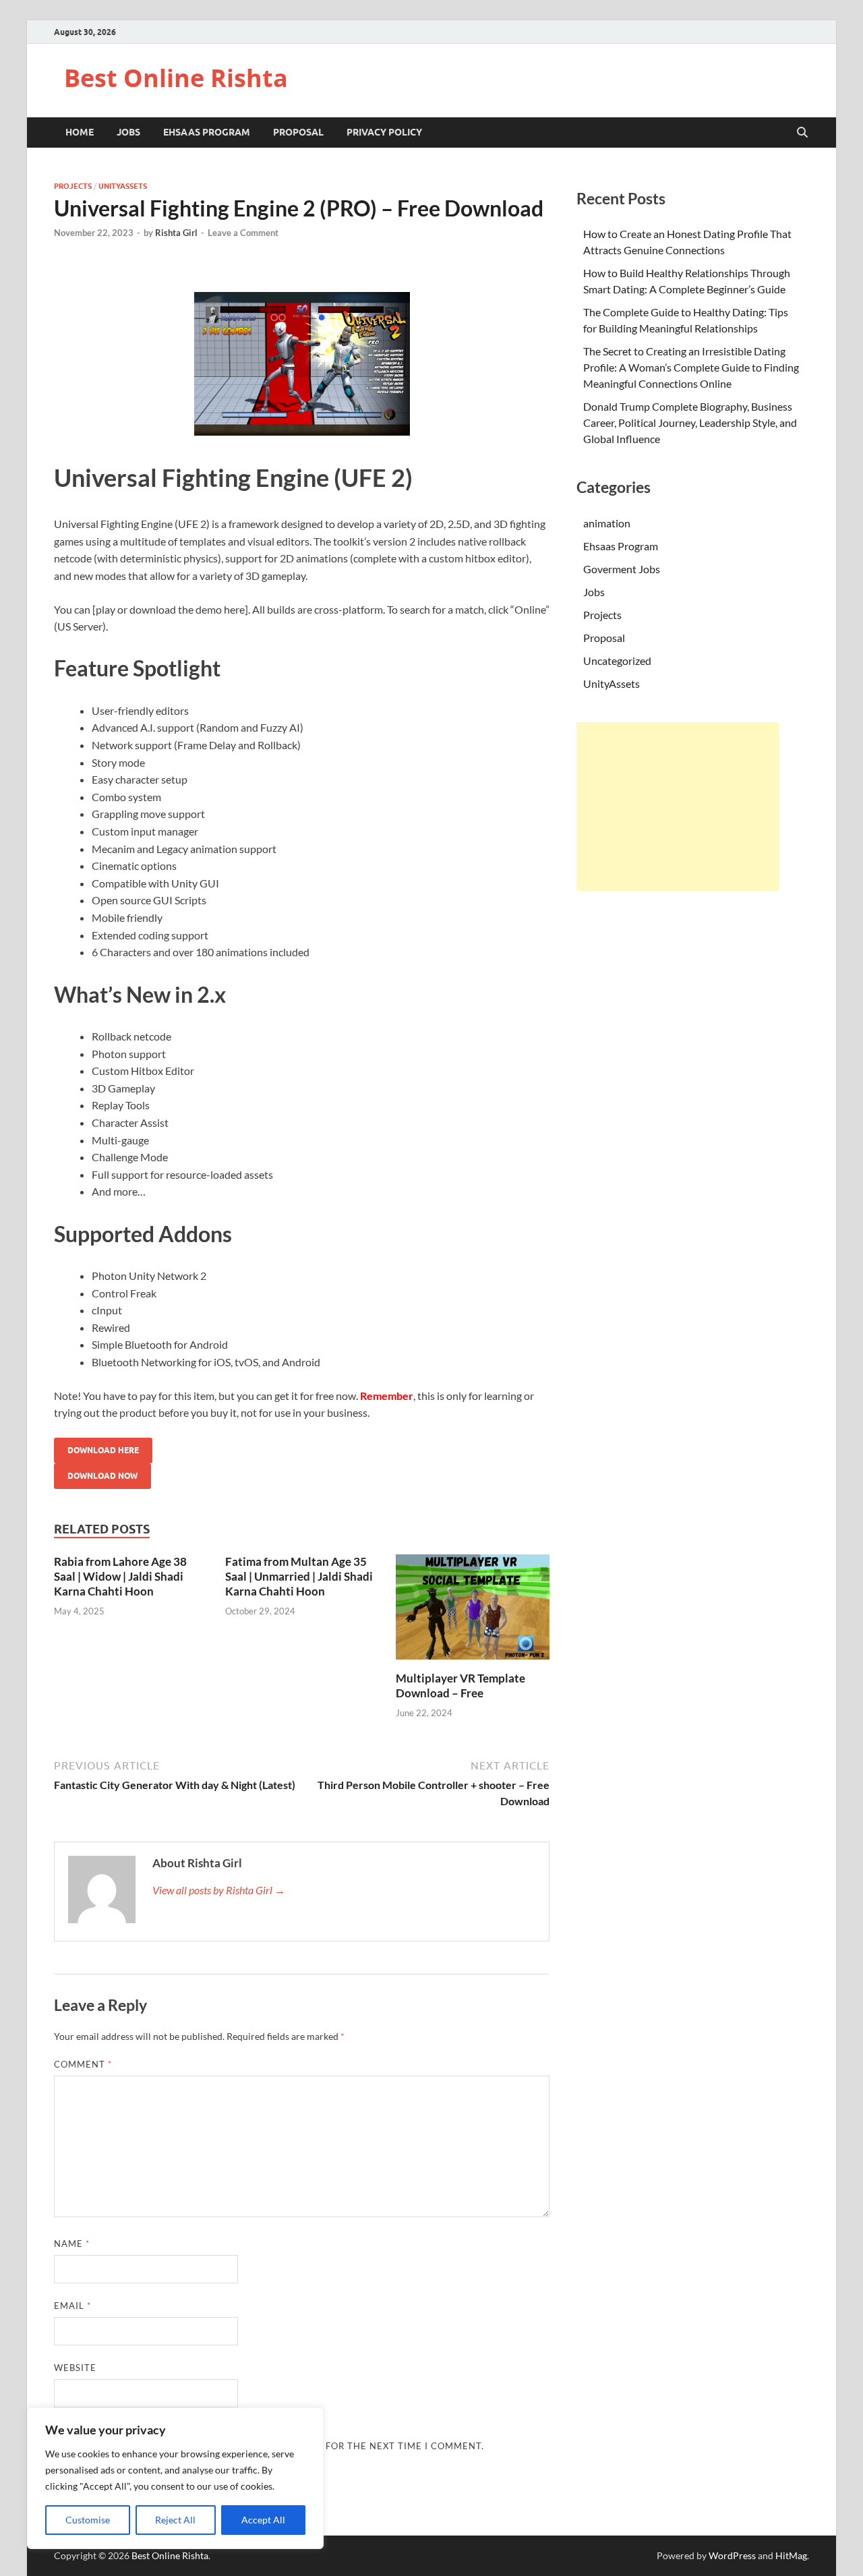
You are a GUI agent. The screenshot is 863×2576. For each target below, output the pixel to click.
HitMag (791, 2555)
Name (72, 2244)
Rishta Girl (176, 233)
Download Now (102, 1476)
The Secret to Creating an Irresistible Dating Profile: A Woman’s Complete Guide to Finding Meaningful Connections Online (691, 367)
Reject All (175, 2520)
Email (72, 2306)
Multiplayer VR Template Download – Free (460, 1686)
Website (75, 2368)
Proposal (298, 132)
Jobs (128, 132)
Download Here (103, 1450)
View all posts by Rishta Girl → (219, 1890)
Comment (83, 2064)
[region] (175, 2478)
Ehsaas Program (207, 132)
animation (607, 523)
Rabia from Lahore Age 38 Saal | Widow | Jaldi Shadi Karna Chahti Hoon (120, 1576)
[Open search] (802, 133)
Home (80, 132)
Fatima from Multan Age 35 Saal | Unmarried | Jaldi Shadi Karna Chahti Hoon (299, 1576)
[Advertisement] (678, 807)
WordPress (732, 2555)
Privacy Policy (384, 132)
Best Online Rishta (176, 78)
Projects (73, 186)
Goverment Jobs (622, 569)
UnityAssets (123, 186)
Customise (88, 2520)
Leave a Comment (243, 233)
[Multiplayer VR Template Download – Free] (473, 1611)
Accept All (263, 2520)
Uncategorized (617, 661)
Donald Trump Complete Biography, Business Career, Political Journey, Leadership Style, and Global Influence (690, 422)
